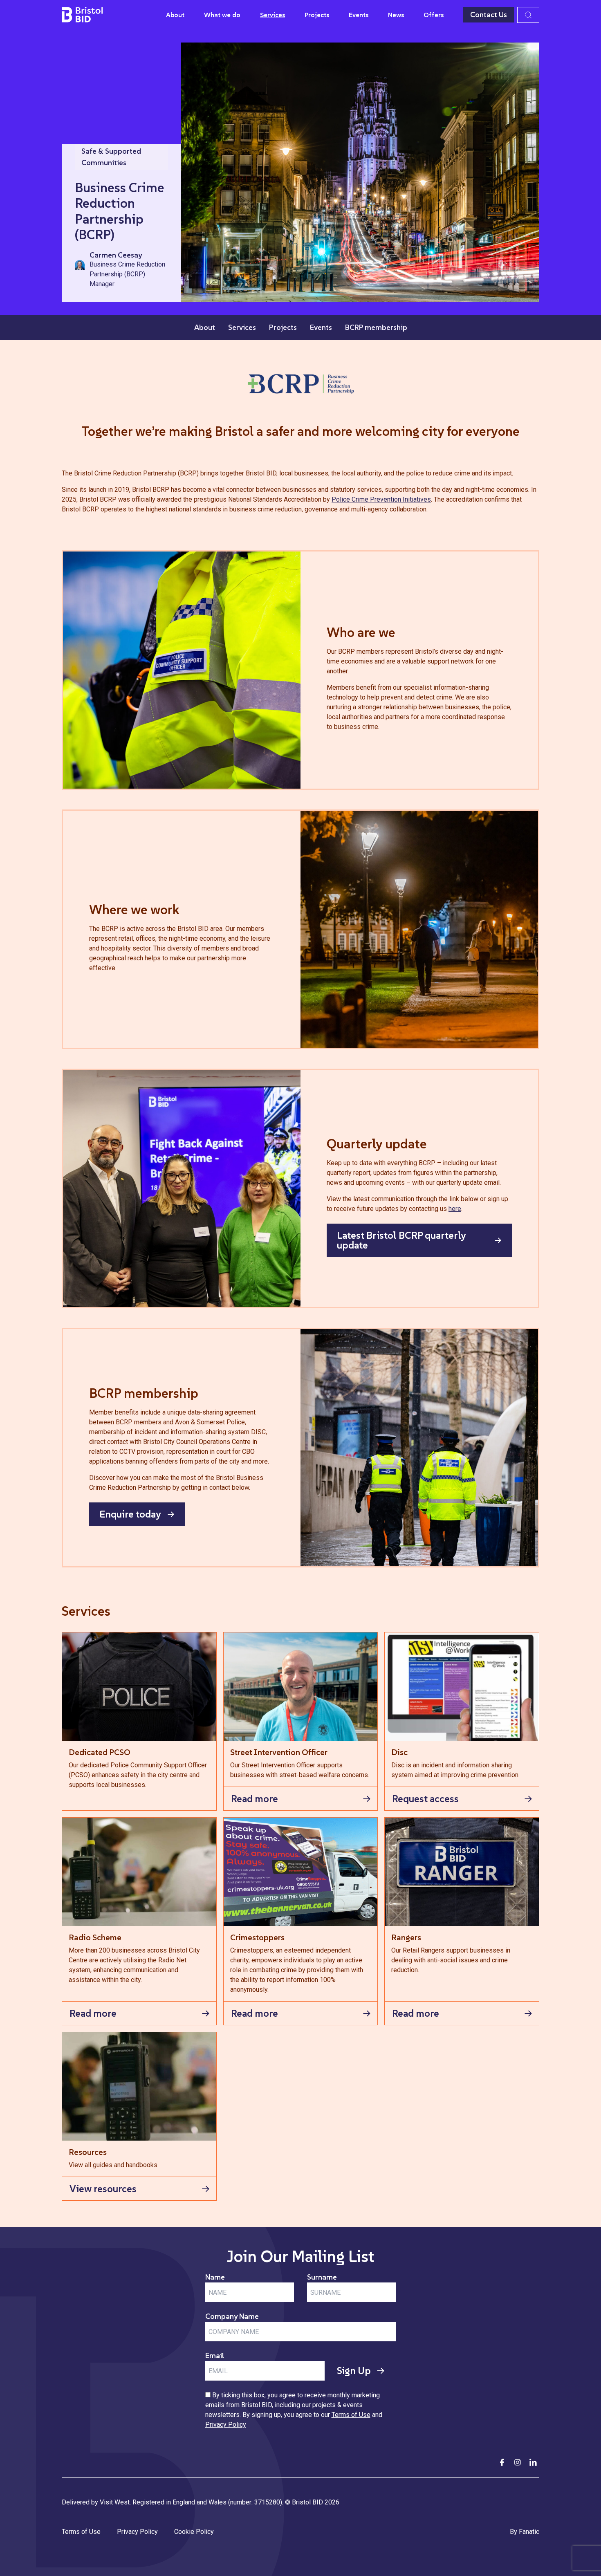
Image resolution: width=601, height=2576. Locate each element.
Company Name (232, 2316)
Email (215, 2355)
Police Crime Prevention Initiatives (381, 499)
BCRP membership (376, 327)
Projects (317, 15)
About (175, 15)
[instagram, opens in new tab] (518, 2462)
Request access (425, 1799)
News (396, 15)
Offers (434, 15)
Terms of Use (351, 2415)
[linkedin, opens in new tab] (533, 2462)
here (455, 1209)
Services (272, 15)
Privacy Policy (226, 2425)
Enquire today (130, 1514)
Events (359, 15)
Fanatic (529, 2532)
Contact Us (489, 15)
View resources (103, 2189)
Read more (255, 1799)
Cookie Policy (194, 2532)
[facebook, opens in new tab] (502, 2462)
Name (215, 2277)
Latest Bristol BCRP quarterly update (401, 1240)
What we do (222, 15)
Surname (322, 2277)
